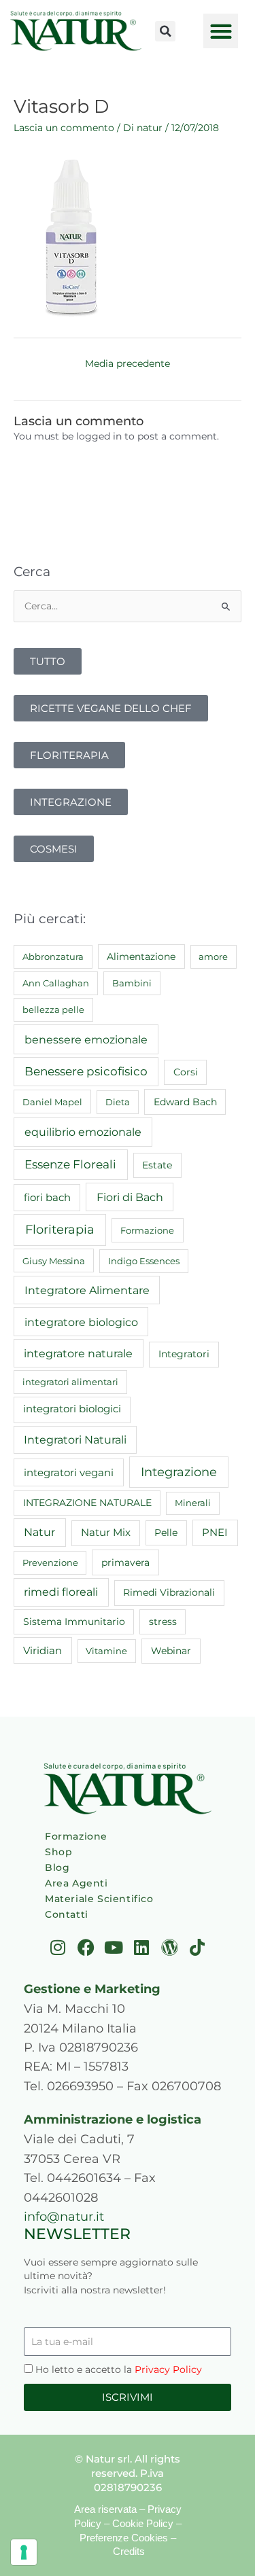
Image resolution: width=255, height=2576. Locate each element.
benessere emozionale (86, 1039)
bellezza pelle (53, 1009)
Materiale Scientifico (99, 1899)
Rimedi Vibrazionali (169, 1592)
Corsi (186, 1072)
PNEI (215, 1533)
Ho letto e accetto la (119, 2369)
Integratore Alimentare (87, 1290)
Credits (129, 2551)
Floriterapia (60, 1230)
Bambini (132, 983)
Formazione (147, 1230)
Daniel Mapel (52, 1102)
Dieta (118, 1102)
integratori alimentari (70, 1382)
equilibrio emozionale (83, 1132)
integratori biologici (72, 1409)
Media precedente (128, 363)
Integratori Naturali (75, 1440)
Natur (39, 1532)
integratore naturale (78, 1353)
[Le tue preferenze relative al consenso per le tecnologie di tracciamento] (24, 2552)
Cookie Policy (143, 2523)
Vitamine (106, 1651)
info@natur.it (64, 2216)
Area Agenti (76, 1883)
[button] (165, 31)
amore (213, 956)
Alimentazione (141, 956)
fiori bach (47, 1197)
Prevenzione (50, 1562)
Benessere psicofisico (86, 1071)
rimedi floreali (61, 1592)
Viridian (42, 1651)
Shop (58, 1852)
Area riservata (105, 2509)
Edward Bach (185, 1102)
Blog (57, 1867)
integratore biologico (81, 1322)
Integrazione (179, 1472)
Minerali (193, 1503)
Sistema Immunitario (74, 1622)
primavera (125, 1562)
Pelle (166, 1533)
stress (163, 1622)
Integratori (184, 1354)
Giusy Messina (54, 1261)
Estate (157, 1165)
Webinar (171, 1651)
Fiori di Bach (130, 1197)
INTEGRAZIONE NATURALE (87, 1503)
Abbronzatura (53, 956)
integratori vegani (69, 1472)
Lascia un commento (64, 128)
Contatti (67, 1914)
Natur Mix (106, 1533)
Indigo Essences (144, 1261)
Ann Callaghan (56, 983)
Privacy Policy (168, 2369)
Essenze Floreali (70, 1164)
